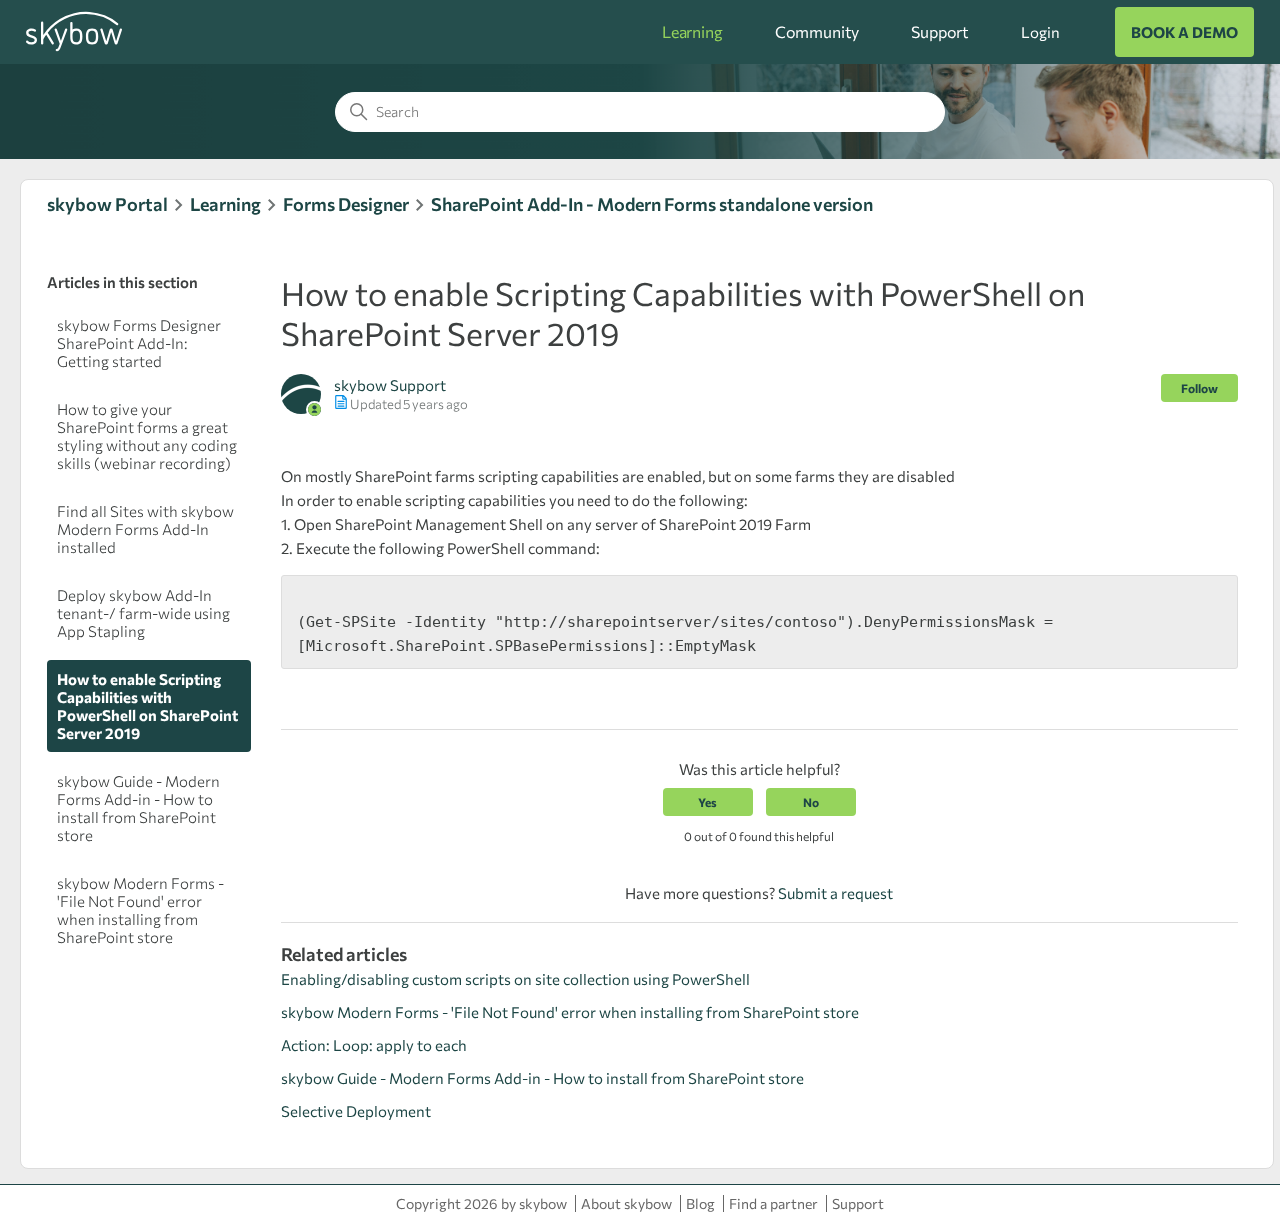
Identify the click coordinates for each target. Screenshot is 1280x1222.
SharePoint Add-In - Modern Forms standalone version (652, 204)
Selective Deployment (356, 1111)
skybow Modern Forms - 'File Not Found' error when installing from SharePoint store (140, 910)
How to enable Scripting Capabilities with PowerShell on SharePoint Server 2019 (147, 706)
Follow (1199, 388)
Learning (692, 31)
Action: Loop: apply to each (374, 1045)
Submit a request (835, 893)
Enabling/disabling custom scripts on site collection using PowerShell (515, 979)
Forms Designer (346, 204)
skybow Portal (107, 204)
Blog (700, 1203)
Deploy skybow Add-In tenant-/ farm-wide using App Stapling (143, 613)
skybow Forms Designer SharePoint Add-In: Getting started (139, 343)
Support (940, 31)
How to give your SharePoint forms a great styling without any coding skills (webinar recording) (147, 436)
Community (817, 31)
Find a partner (773, 1203)
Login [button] (1040, 32)
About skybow (626, 1203)
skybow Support (390, 385)
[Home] (74, 48)
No (811, 802)
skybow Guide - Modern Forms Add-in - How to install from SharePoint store (138, 808)
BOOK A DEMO (1184, 32)
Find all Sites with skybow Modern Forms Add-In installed (145, 529)
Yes (707, 802)
